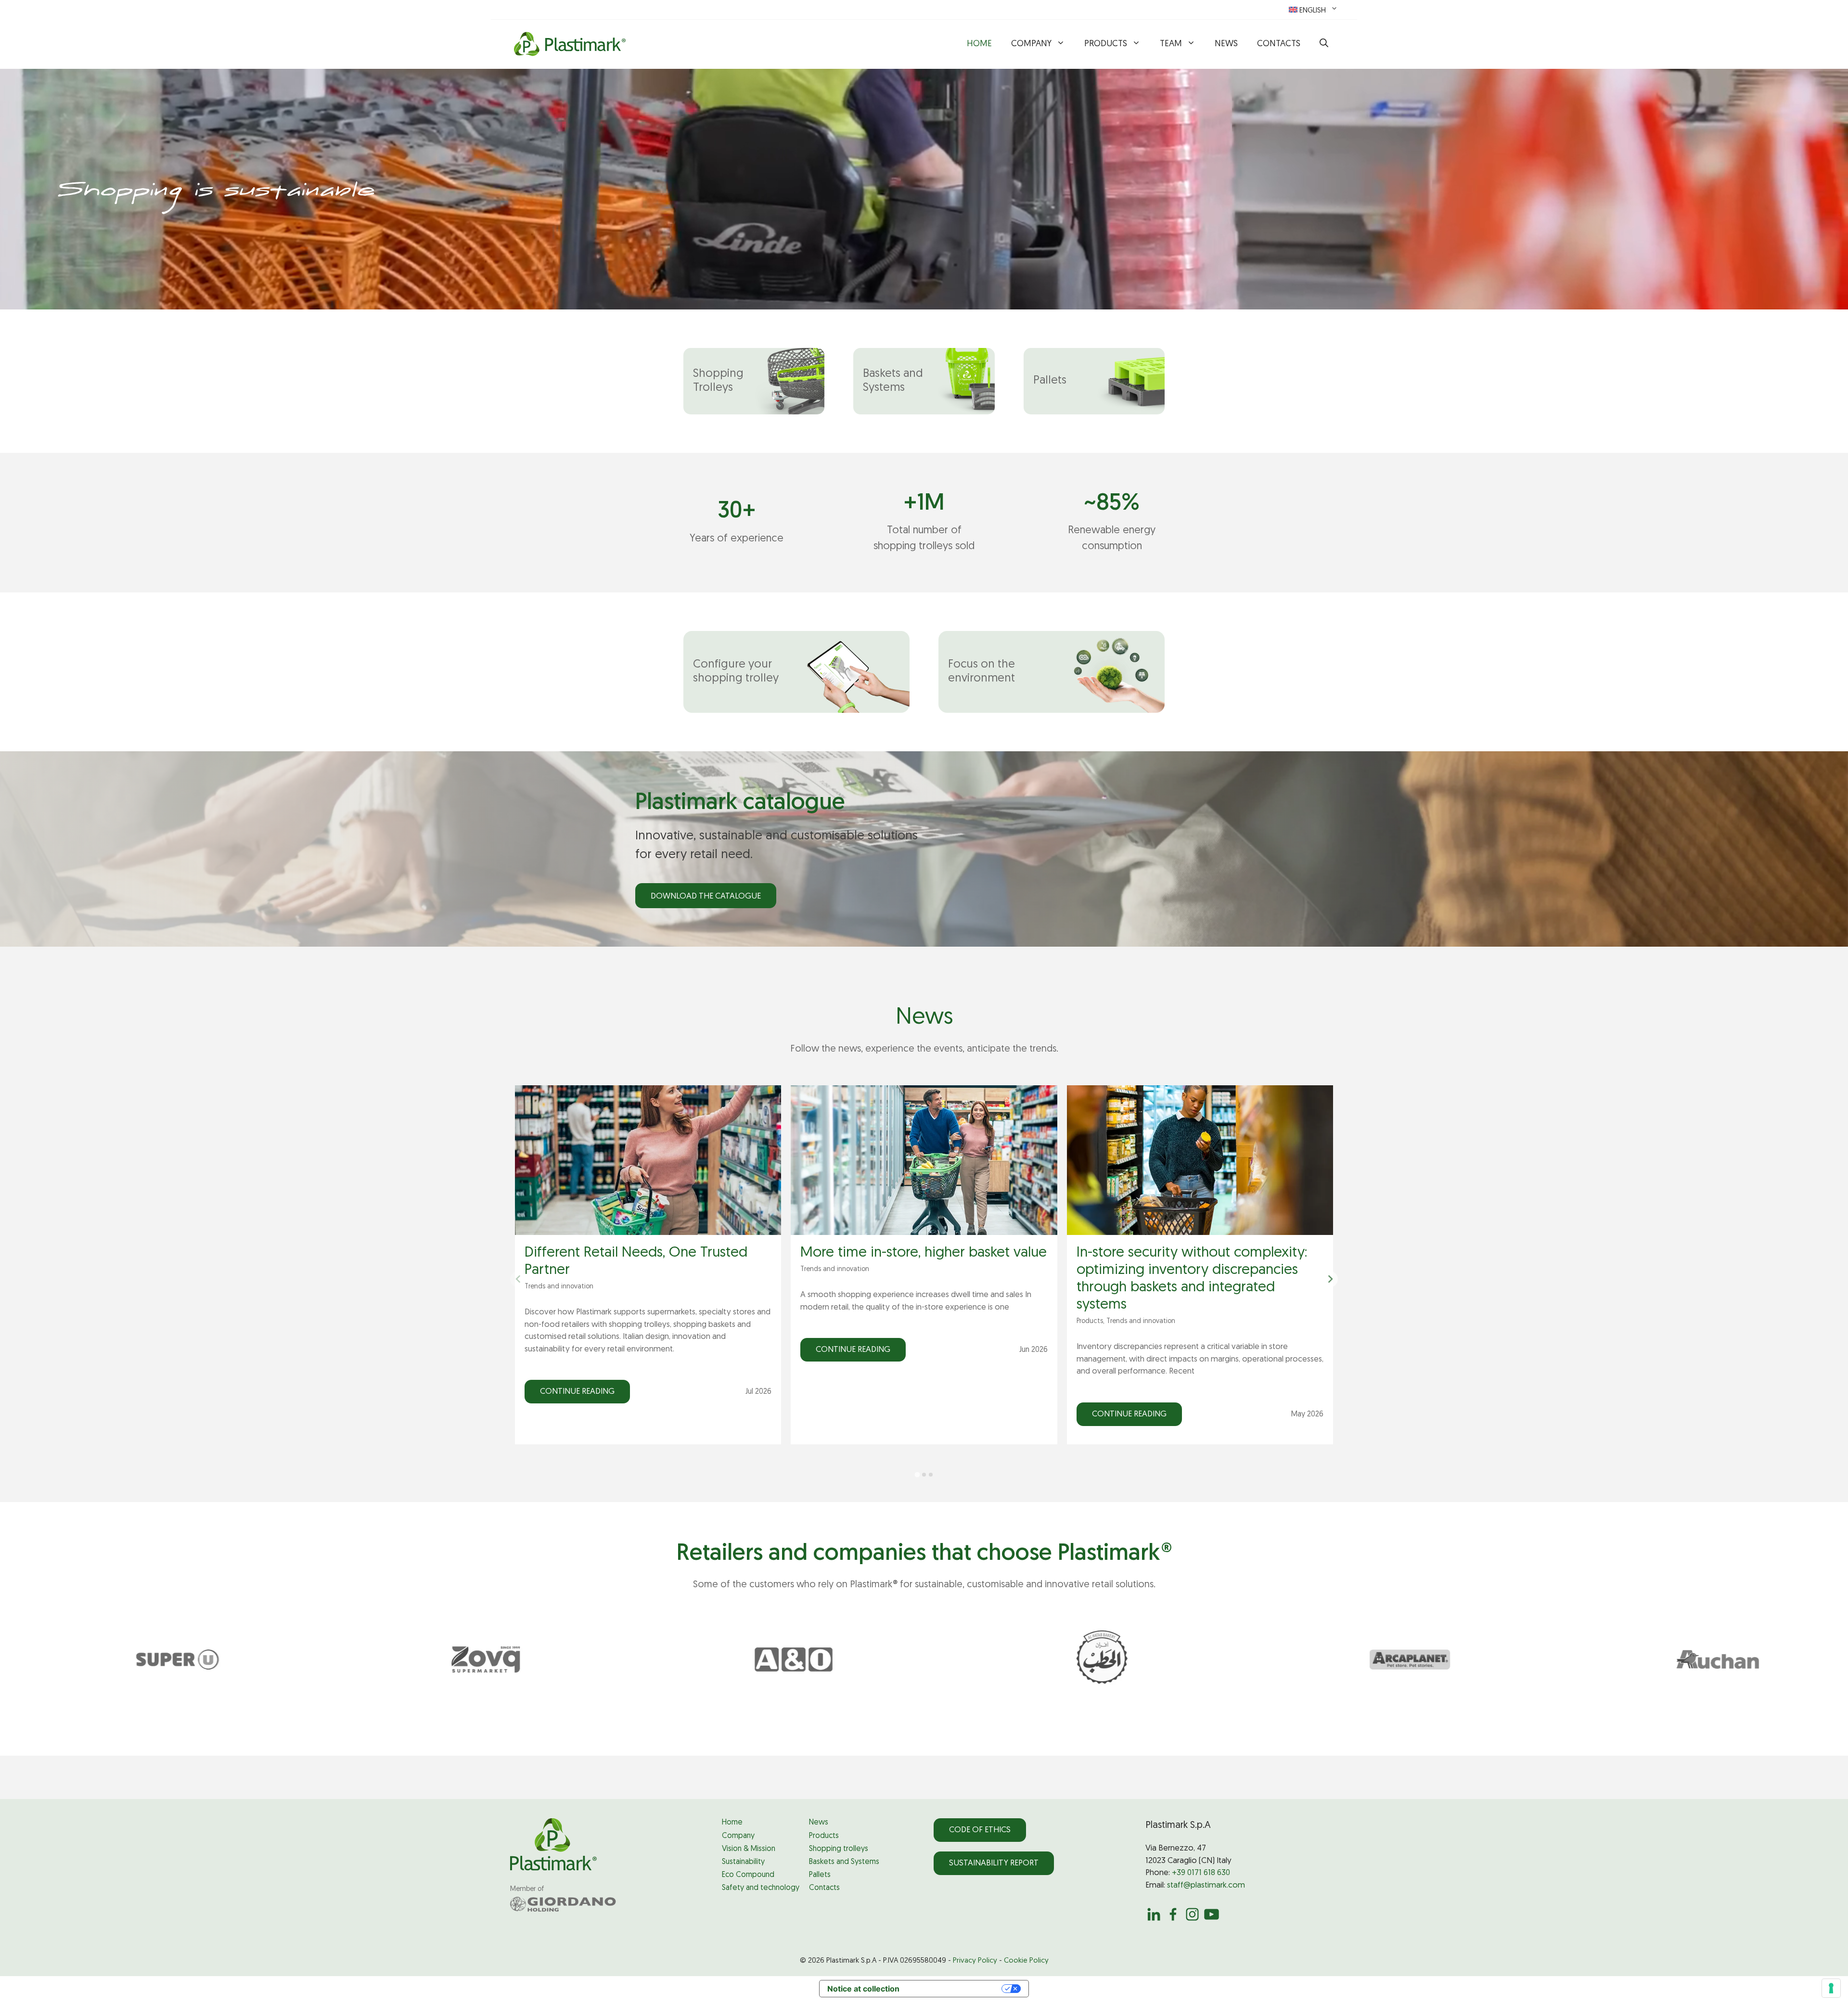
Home (979, 44)
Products (1106, 44)
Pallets (820, 1875)
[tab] (917, 1475)
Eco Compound (748, 1875)
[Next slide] (1330, 1279)
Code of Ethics (980, 1830)
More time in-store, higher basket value (924, 1253)
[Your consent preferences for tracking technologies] (1831, 1988)
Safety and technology (761, 1888)
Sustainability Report (994, 1863)
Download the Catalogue (706, 896)
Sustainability (743, 1862)
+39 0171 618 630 (1201, 1873)
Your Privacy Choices (955, 1989)
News (1226, 44)
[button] (1324, 44)
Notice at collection (863, 1989)
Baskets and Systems (844, 1862)
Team (1171, 44)
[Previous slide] (518, 1279)
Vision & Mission (749, 1849)
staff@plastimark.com (1206, 1885)
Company (1031, 44)
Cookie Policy (1026, 1961)
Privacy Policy (975, 1961)
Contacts (1279, 44)
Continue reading (577, 1392)
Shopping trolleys (839, 1849)
